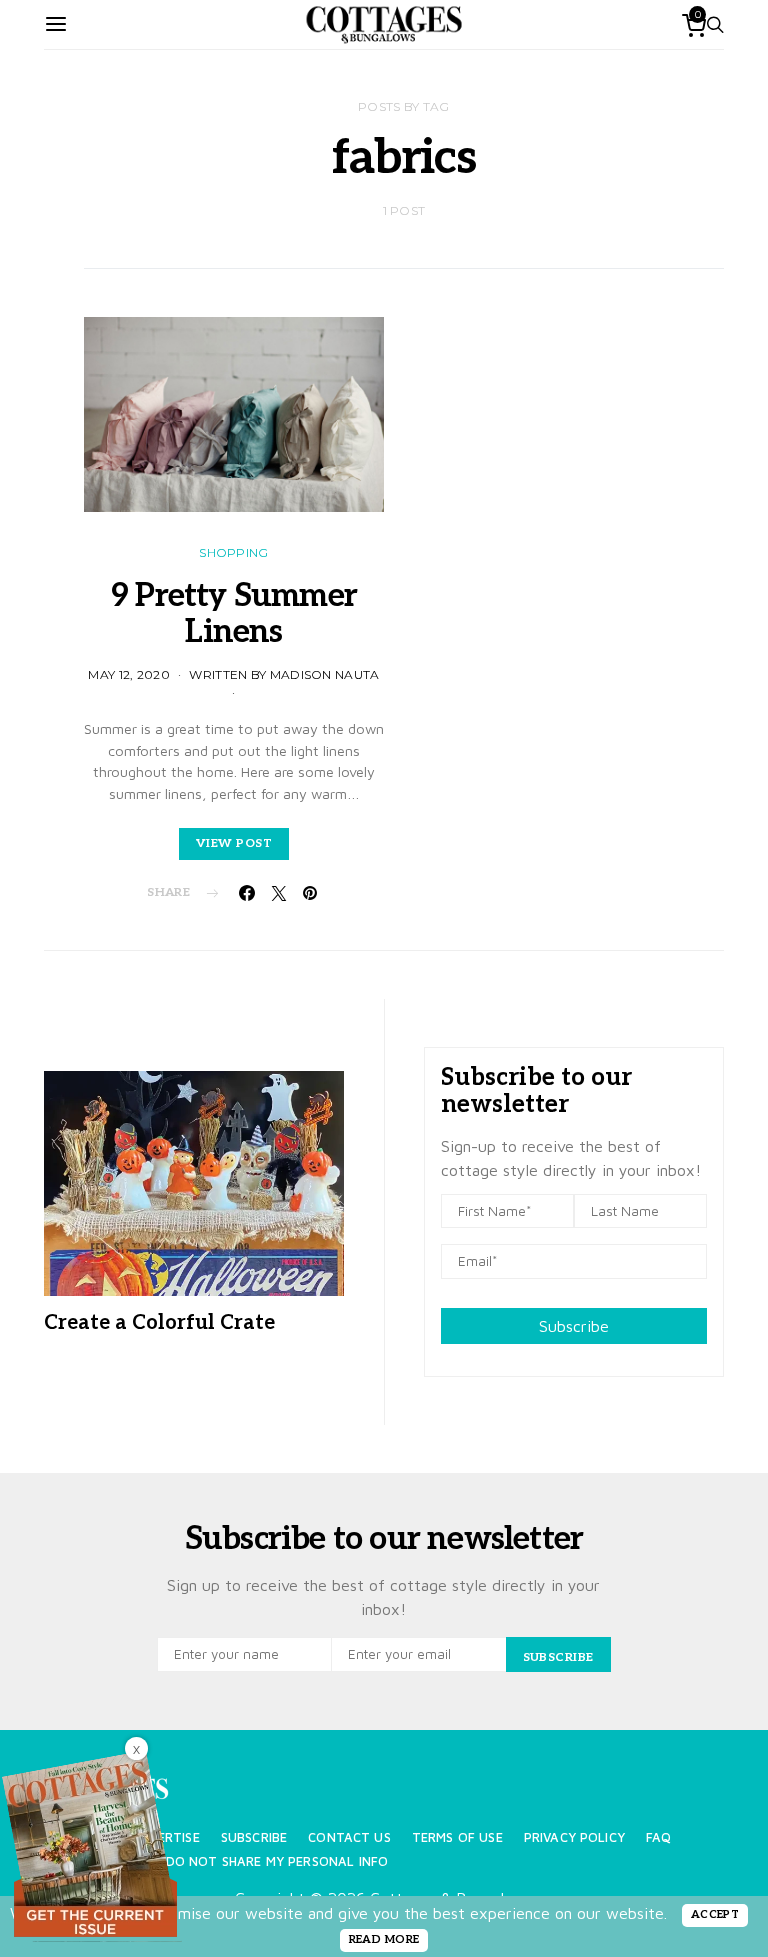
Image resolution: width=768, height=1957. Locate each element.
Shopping (233, 552)
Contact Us (349, 1837)
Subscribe (574, 1326)
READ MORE (384, 1939)
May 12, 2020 (129, 674)
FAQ (658, 1837)
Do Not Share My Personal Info (277, 1861)
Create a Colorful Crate (159, 1323)
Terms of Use (457, 1837)
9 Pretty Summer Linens (234, 614)
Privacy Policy (574, 1837)
